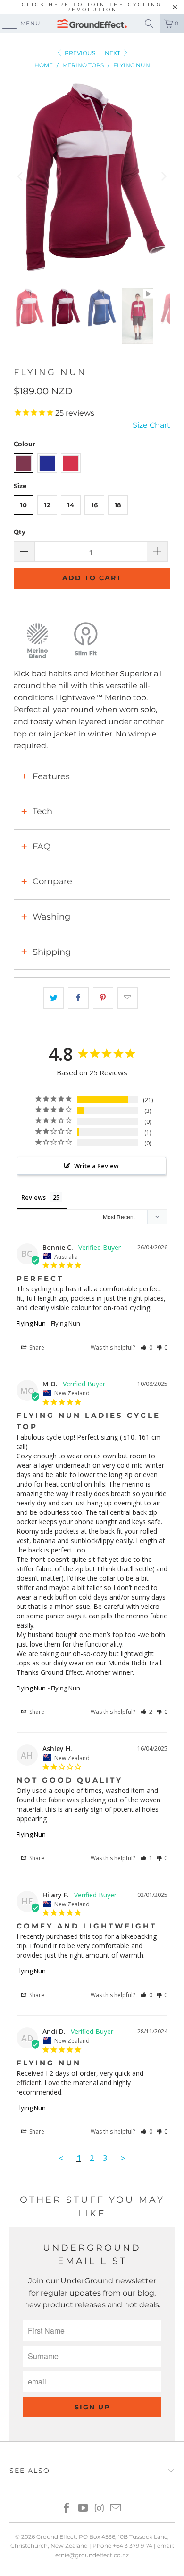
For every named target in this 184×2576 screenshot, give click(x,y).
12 (47, 505)
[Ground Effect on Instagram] (100, 2509)
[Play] (92, 176)
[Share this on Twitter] (54, 998)
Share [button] (36, 1348)
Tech (42, 811)
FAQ (42, 847)
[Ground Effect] (92, 24)
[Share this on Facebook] (78, 998)
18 (118, 505)
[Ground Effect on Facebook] (67, 2509)
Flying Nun (31, 1323)
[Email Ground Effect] (116, 2509)
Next (113, 53)
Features (51, 776)
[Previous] (21, 176)
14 (71, 505)
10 (24, 505)
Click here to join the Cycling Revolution (92, 7)
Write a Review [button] (96, 1166)
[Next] (163, 176)
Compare (52, 881)
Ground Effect (56, 2537)
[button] (146, 1348)
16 (95, 505)
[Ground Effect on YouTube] (84, 2509)
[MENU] (5, 24)
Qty (20, 532)
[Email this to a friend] (128, 998)
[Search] (149, 24)
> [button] (123, 2158)
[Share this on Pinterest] (103, 998)
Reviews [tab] (33, 1197)
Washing (51, 917)
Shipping (52, 952)
